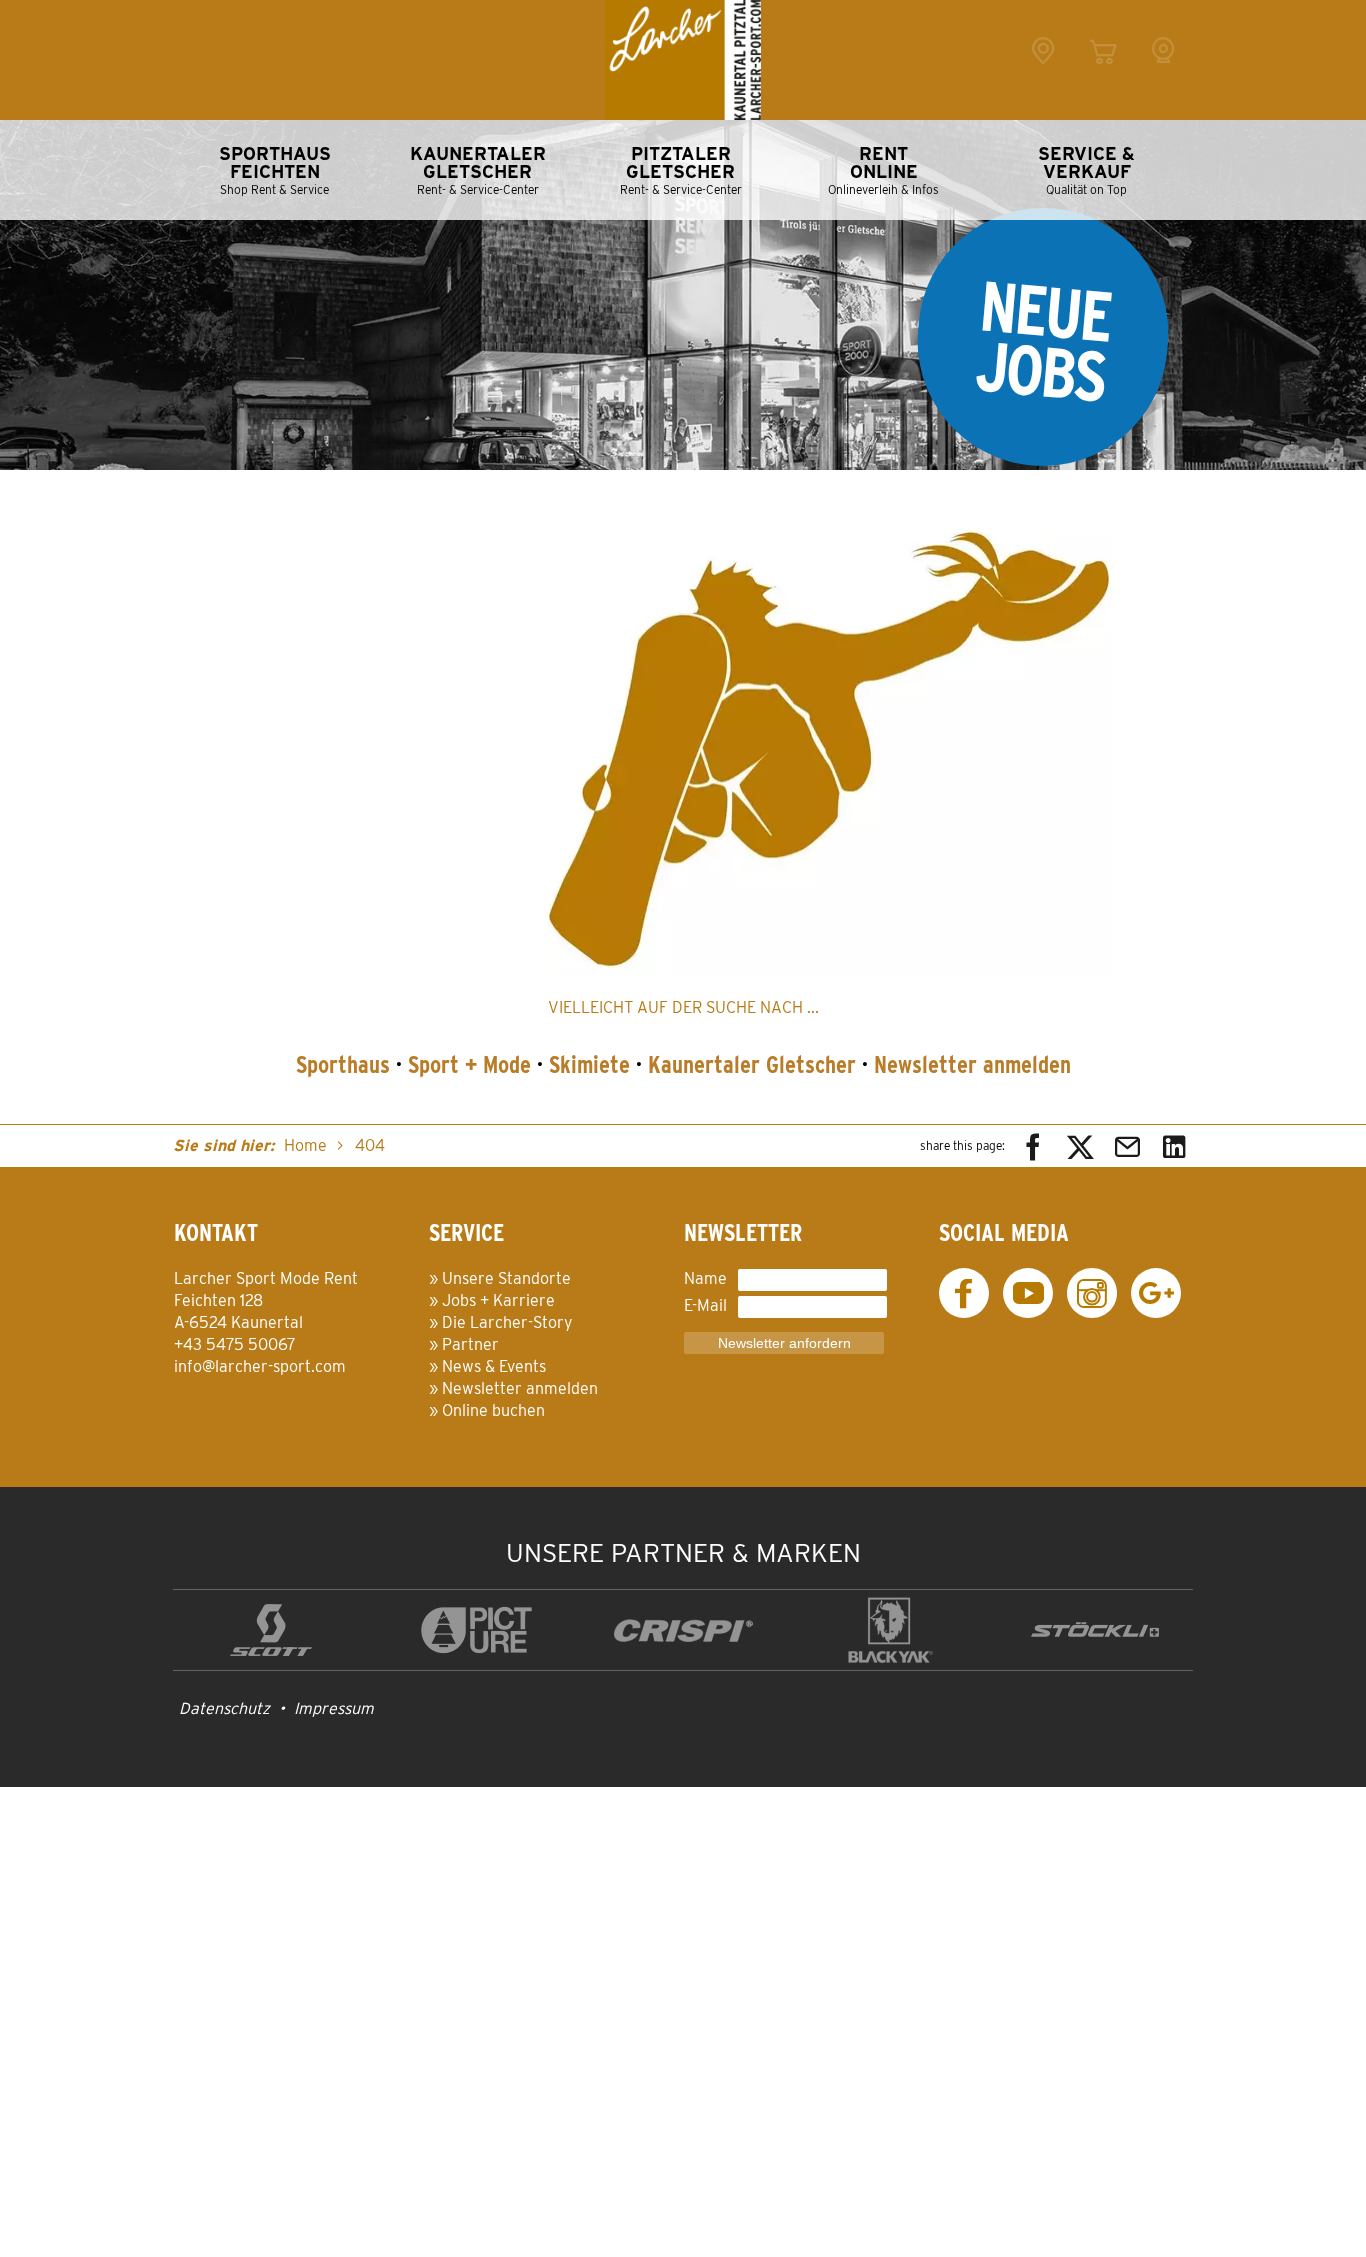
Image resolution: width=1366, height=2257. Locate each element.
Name (705, 1278)
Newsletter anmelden (972, 1064)
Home (305, 1145)
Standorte (1043, 72)
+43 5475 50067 (235, 1344)
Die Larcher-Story (507, 1322)
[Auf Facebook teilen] (1033, 1146)
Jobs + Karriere (498, 1300)
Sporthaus (343, 1064)
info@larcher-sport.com (260, 1366)
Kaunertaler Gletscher (752, 1064)
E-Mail (705, 1305)
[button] (829, 740)
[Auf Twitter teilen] (1080, 1146)
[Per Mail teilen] (1127, 1146)
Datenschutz (224, 1708)
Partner (470, 1344)
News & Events (494, 1366)
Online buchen (493, 1410)
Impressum (334, 1708)
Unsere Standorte (506, 1278)
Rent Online (1103, 72)
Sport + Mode (469, 1064)
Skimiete (589, 1064)
